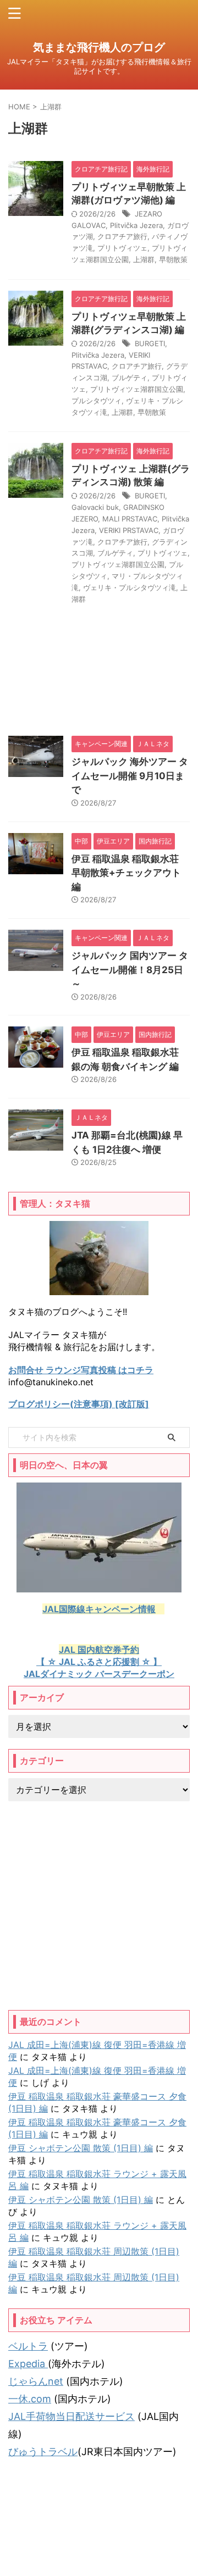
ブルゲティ (130, 377)
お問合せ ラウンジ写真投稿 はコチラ (81, 1370)
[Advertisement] (99, 1906)
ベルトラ (28, 2346)
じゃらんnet (36, 2381)
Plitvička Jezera (136, 225)
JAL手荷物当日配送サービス (71, 2416)
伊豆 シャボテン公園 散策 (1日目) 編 (81, 2148)
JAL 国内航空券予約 (99, 1650)
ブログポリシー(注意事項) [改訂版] (79, 1404)
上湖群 (144, 259)
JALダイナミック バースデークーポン (99, 1674)
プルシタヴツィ (97, 401)
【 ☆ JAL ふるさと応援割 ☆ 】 (99, 1662)
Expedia (28, 2364)
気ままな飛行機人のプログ (99, 47)
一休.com (30, 2399)
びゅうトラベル (43, 2452)
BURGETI (150, 343)
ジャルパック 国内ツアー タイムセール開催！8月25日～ (130, 970)
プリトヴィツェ (122, 248)
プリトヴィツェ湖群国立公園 (137, 389)
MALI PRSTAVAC (130, 519)
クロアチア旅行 (122, 236)
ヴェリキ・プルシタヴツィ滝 (130, 587)
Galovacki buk (95, 507)
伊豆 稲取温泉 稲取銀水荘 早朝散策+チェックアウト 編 (126, 873)
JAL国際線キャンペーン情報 (99, 1609)
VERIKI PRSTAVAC (129, 530)
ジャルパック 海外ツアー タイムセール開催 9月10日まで (130, 776)
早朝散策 (173, 259)
